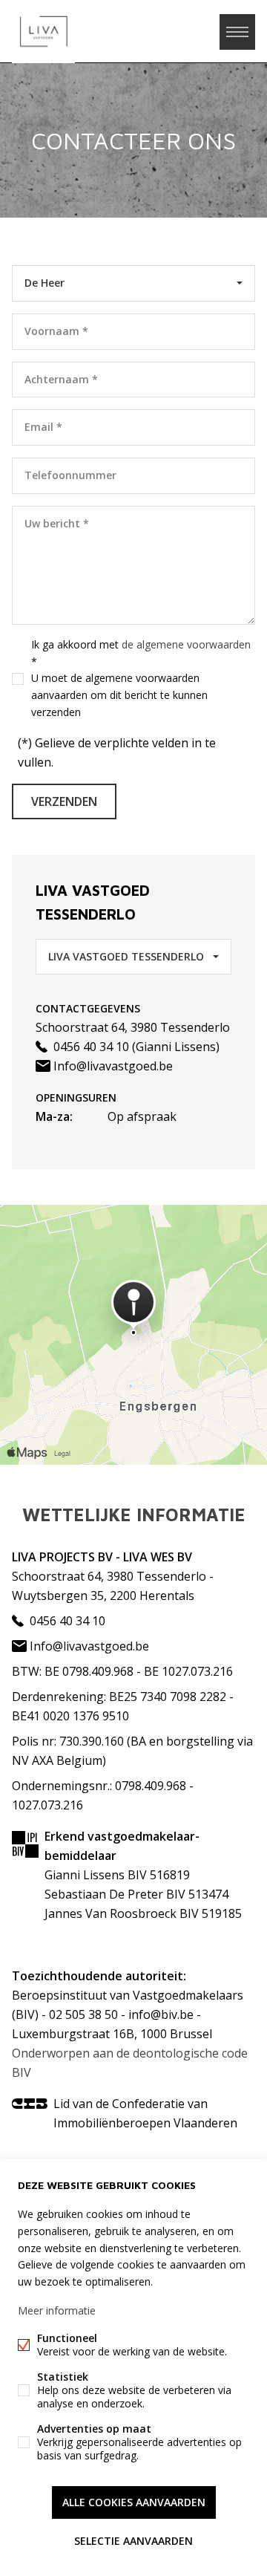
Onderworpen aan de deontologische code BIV (130, 2063)
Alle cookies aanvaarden (134, 2502)
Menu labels (237, 32)
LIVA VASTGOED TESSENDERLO (126, 956)
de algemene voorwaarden (186, 644)
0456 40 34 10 (90, 1047)
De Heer (44, 283)
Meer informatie (57, 2310)
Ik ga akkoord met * (141, 678)
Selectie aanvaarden (133, 2541)
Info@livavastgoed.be (112, 1066)
